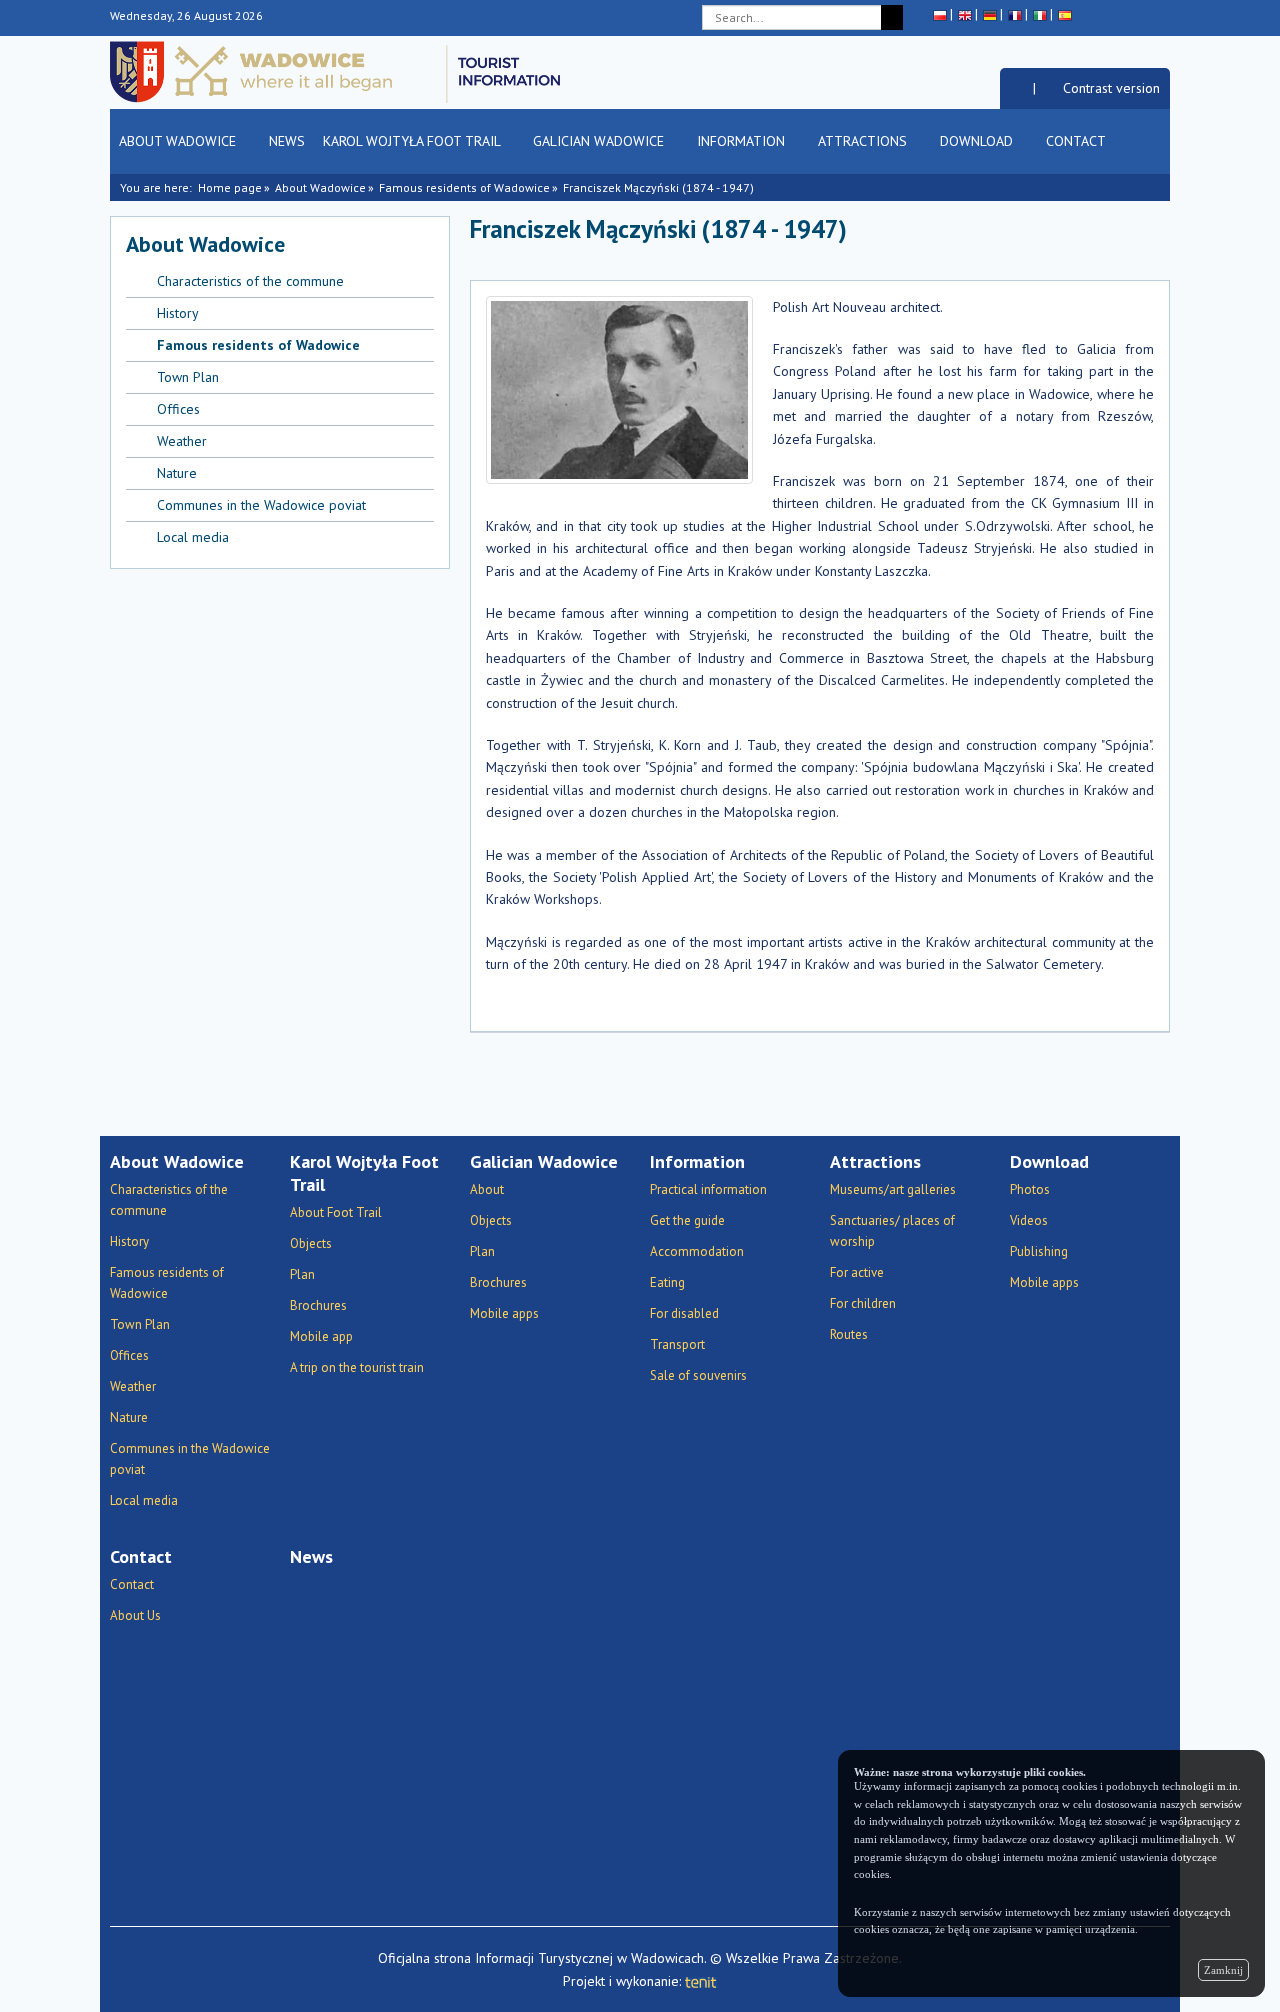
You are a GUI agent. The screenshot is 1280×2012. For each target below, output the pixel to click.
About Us (135, 1615)
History (178, 313)
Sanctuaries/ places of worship (892, 1231)
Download (978, 141)
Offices (178, 409)
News (287, 141)
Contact (1077, 141)
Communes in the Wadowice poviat (261, 505)
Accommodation (697, 1251)
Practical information (708, 1189)
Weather (182, 441)
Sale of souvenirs (698, 1375)
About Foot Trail (336, 1212)
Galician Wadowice (600, 141)
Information (743, 141)
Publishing (1039, 1251)
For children (863, 1303)
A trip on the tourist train (357, 1367)
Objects (311, 1243)
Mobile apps (504, 1313)
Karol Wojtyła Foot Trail (413, 141)
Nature (177, 473)
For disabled (684, 1313)
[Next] (1155, 238)
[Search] (892, 17)
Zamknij (1223, 1970)
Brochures (318, 1305)
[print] (1011, 238)
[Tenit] (701, 1981)
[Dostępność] (1016, 88)
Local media (193, 537)
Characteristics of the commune (250, 281)
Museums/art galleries (893, 1189)
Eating (667, 1282)
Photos (1030, 1189)
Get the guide (687, 1220)
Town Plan (188, 377)
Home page (230, 187)
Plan (302, 1274)
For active (857, 1272)
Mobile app (321, 1336)
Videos (1029, 1220)
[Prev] (1127, 238)
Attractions (864, 141)
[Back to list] (1099, 238)
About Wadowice (179, 141)
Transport (677, 1344)
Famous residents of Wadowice (464, 187)
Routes (849, 1334)
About (487, 1189)
